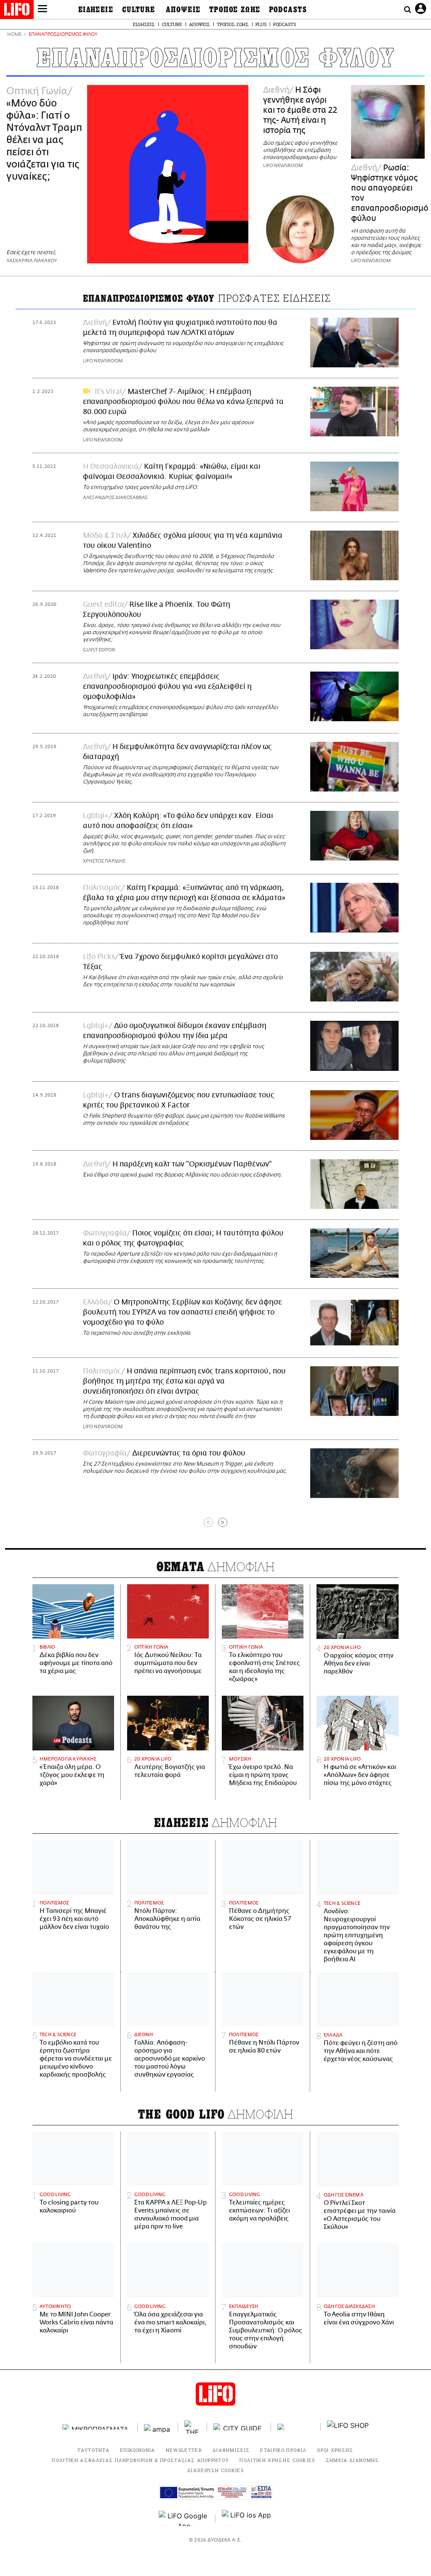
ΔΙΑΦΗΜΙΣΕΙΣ (231, 2450)
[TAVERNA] (296, 2427)
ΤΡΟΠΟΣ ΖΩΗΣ (235, 10)
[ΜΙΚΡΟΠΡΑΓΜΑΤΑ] (97, 2427)
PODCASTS (288, 10)
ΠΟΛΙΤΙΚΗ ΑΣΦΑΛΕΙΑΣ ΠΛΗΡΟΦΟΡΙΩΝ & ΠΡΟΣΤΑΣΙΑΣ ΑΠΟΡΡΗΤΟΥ (140, 2460)
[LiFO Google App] (184, 2518)
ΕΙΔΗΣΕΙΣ (96, 10)
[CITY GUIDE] (239, 2427)
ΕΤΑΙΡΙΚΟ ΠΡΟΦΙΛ (283, 2450)
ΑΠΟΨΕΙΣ (183, 10)
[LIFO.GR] (17, 11)
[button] (43, 10)
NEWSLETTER (184, 2450)
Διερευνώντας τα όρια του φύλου (189, 1453)
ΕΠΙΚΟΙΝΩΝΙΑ (138, 2450)
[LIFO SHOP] (348, 2427)
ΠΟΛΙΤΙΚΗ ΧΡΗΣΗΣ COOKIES (277, 2460)
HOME (14, 35)
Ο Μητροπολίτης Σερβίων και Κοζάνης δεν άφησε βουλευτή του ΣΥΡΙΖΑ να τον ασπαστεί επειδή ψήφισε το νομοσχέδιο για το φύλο (182, 1312)
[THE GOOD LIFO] (193, 2427)
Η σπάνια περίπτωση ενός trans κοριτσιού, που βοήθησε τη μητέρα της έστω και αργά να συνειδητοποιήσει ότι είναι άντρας (184, 1381)
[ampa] (158, 2427)
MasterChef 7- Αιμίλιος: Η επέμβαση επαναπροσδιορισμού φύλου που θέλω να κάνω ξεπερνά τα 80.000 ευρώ (183, 402)
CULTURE (139, 10)
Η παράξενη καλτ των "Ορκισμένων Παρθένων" (192, 1164)
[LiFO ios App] (247, 2518)
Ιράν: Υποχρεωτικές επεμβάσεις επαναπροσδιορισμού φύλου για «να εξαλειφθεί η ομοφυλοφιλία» (167, 687)
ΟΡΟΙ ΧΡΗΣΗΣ (335, 2450)
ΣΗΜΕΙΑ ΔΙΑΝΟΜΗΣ (353, 2460)
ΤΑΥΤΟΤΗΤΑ (93, 2450)
